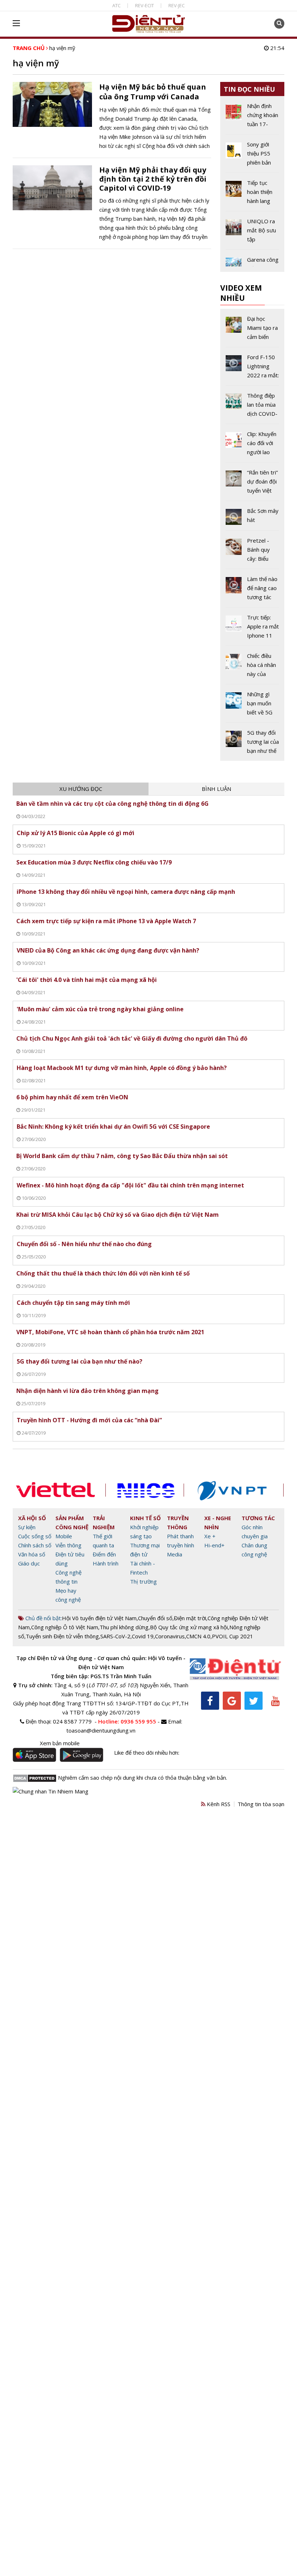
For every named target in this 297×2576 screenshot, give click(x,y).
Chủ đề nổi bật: (43, 1618)
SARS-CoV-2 (115, 1636)
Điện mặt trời (190, 1618)
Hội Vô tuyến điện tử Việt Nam (99, 1618)
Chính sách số (35, 1545)
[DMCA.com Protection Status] (35, 1778)
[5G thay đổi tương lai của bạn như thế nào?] (252, 742)
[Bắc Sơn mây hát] (252, 518)
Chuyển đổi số (155, 1618)
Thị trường (143, 1581)
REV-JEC (177, 5)
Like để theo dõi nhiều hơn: (147, 1752)
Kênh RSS (218, 1804)
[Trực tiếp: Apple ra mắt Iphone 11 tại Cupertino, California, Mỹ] (252, 629)
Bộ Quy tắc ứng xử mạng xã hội (189, 1627)
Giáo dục (29, 1563)
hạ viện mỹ (62, 48)
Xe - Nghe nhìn (218, 1523)
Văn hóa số (32, 1554)
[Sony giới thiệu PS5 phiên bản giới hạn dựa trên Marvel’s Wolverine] (252, 156)
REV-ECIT (145, 5)
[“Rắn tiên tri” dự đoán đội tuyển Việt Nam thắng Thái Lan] (252, 484)
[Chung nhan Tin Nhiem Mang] (51, 1791)
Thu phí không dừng (124, 1627)
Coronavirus (170, 1636)
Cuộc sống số (35, 1536)
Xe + (210, 1536)
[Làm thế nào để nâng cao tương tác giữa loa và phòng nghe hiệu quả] (252, 591)
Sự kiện (27, 1527)
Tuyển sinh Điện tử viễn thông (62, 1636)
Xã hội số (32, 1518)
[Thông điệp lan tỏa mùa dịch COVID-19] (252, 407)
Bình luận (216, 789)
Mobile (64, 1536)
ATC (116, 5)
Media (175, 1554)
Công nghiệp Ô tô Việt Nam (65, 1627)
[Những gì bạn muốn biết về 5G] (252, 706)
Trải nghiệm (104, 1523)
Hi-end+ (214, 1545)
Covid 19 (143, 1636)
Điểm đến (104, 1554)
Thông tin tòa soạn (261, 1804)
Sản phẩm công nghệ (72, 1523)
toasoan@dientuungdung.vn (101, 1730)
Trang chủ (29, 48)
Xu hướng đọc (81, 789)
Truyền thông (178, 1523)
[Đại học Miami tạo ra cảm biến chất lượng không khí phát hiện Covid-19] (252, 331)
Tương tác (258, 1518)
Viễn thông (68, 1545)
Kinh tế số (145, 1518)
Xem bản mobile (60, 1743)
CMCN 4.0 (198, 1636)
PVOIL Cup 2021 (233, 1636)
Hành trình (106, 1563)
